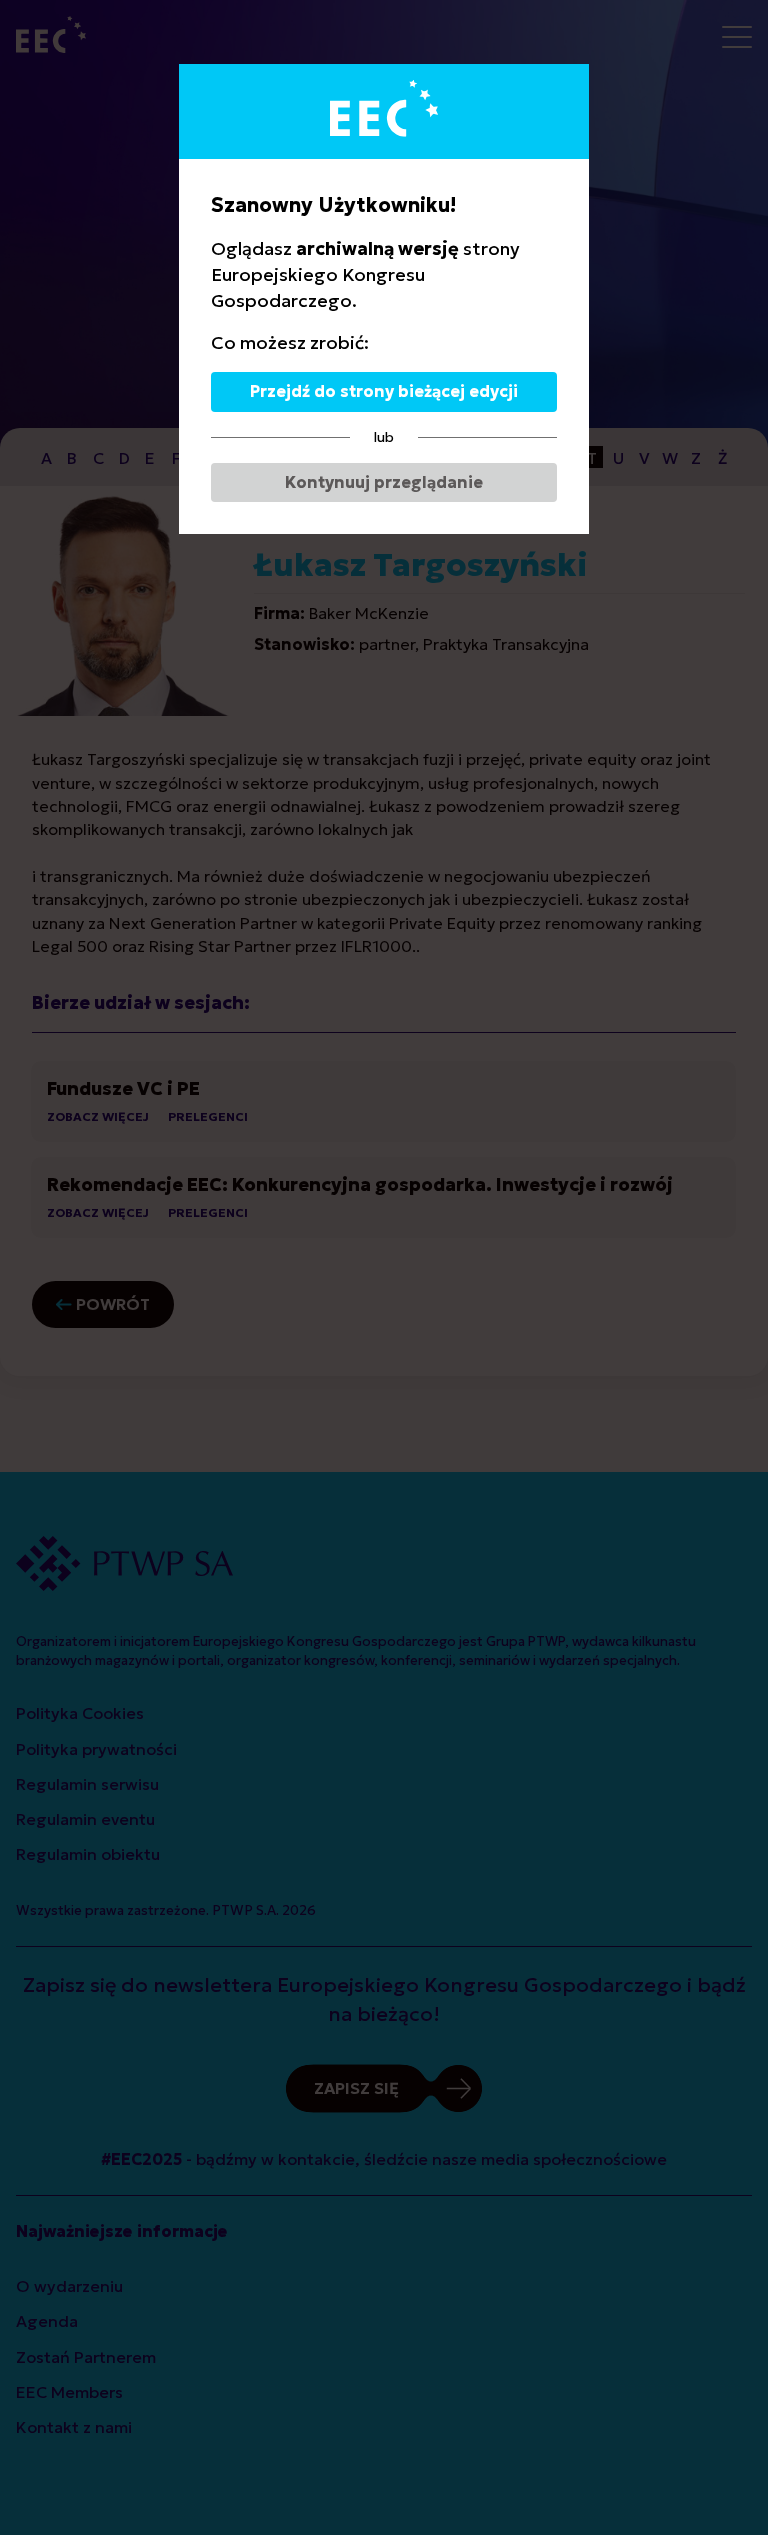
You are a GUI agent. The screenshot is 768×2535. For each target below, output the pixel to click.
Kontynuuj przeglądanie (384, 482)
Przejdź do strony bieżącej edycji (384, 391)
